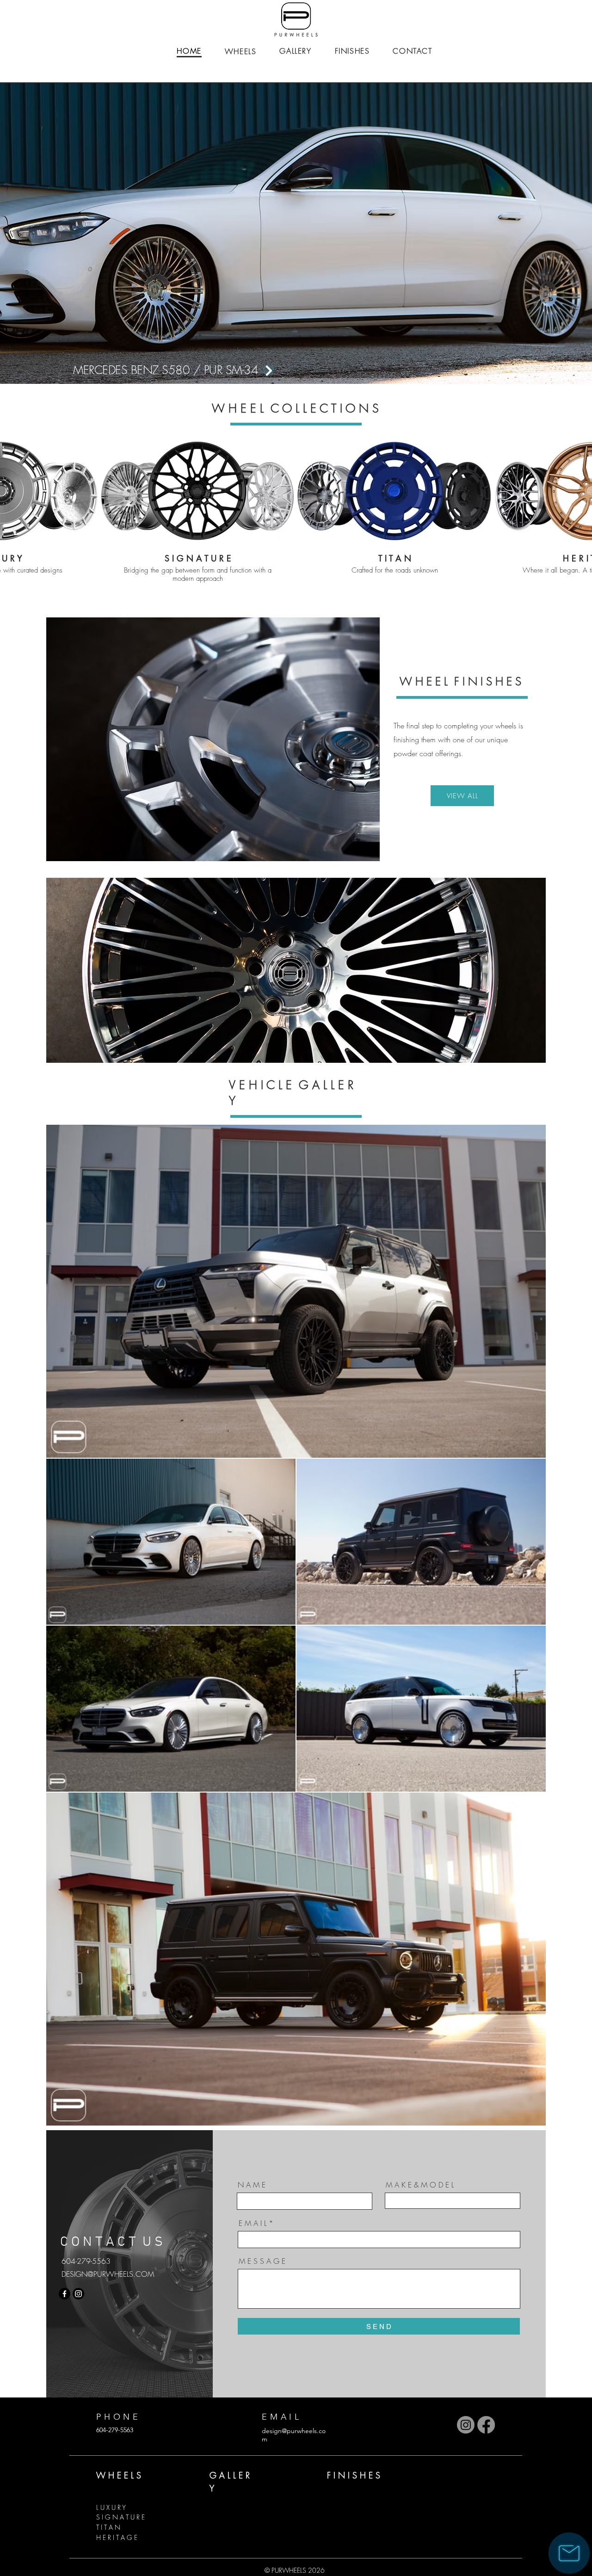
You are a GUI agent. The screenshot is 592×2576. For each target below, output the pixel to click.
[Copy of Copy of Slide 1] (308, 361)
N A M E (252, 2185)
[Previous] (50, 234)
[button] (569, 2553)
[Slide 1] (292, 361)
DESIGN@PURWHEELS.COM (108, 2274)
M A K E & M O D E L (420, 2185)
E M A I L (253, 2223)
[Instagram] (78, 2294)
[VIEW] (209, 370)
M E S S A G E (262, 2261)
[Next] (542, 234)
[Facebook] (65, 2294)
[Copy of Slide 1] (284, 361)
